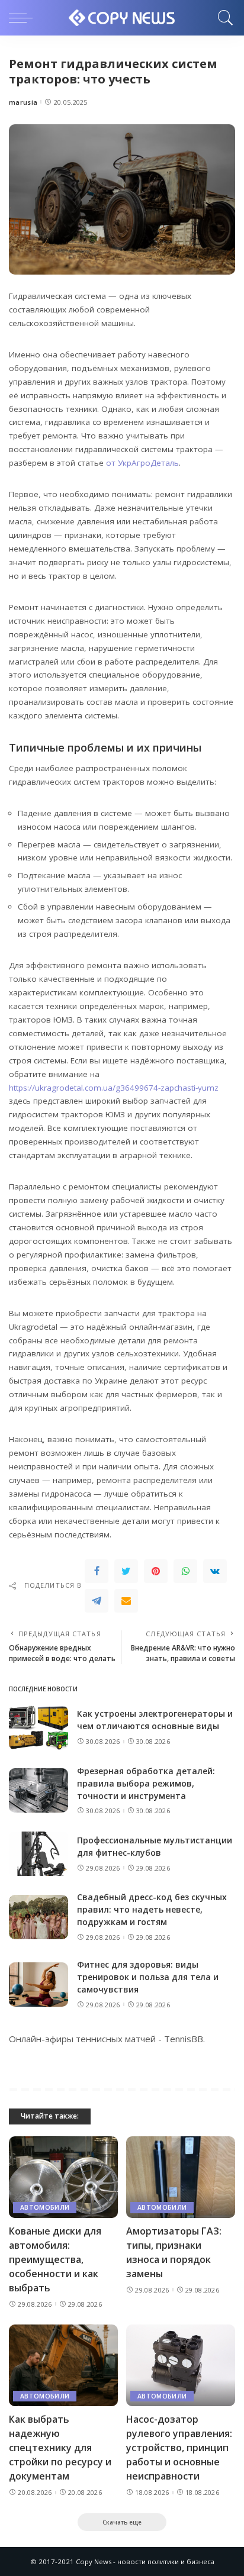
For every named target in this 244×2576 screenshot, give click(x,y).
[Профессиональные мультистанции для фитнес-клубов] (38, 1854)
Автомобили (45, 2207)
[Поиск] (223, 18)
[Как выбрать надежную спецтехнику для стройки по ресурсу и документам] (63, 2365)
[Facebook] (97, 1571)
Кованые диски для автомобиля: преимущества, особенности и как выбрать (55, 2259)
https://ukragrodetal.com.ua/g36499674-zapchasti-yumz (114, 1088)
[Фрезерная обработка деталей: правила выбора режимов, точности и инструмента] (38, 1790)
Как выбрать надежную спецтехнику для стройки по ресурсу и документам (60, 2448)
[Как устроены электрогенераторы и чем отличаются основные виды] (38, 1728)
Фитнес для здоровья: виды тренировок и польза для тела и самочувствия (148, 1977)
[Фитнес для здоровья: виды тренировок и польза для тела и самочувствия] (38, 1985)
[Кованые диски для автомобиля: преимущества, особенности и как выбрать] (63, 2177)
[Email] (126, 1601)
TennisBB (184, 2039)
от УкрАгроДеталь (142, 463)
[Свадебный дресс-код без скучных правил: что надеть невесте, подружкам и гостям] (38, 1917)
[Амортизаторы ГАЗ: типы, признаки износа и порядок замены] (181, 2177)
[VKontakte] (215, 1571)
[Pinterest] (156, 1571)
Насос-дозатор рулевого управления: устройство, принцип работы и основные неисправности (179, 2448)
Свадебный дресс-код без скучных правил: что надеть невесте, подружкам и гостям (152, 1909)
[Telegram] (97, 1601)
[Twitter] (126, 1571)
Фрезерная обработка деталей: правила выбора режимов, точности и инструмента (146, 1783)
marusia (23, 102)
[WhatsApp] (185, 1571)
